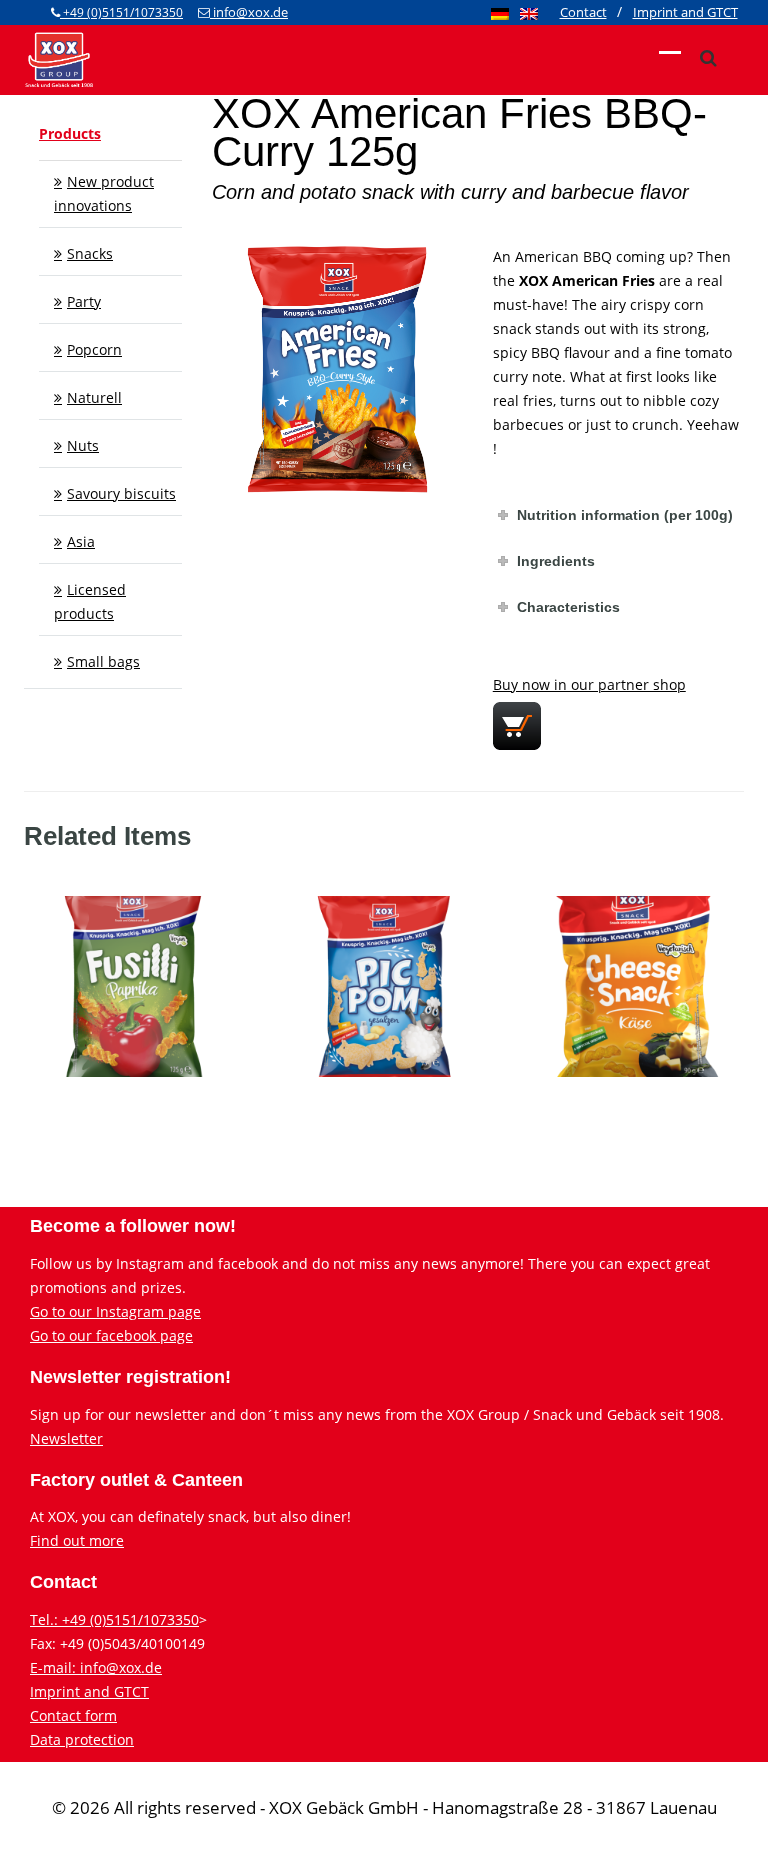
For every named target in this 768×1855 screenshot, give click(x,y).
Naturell (94, 397)
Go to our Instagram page (115, 1311)
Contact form (73, 1715)
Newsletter (66, 1438)
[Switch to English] (529, 13)
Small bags (103, 661)
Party (84, 301)
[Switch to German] (500, 13)
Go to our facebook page (111, 1335)
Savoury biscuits (121, 493)
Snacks (90, 253)
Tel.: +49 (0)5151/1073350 (114, 1619)
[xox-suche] (708, 58)
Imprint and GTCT (89, 1691)
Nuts (83, 445)
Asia (81, 541)
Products (70, 133)
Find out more (77, 1540)
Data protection (82, 1739)
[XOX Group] (59, 58)
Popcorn (94, 349)
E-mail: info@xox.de (96, 1667)
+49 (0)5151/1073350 (121, 12)
